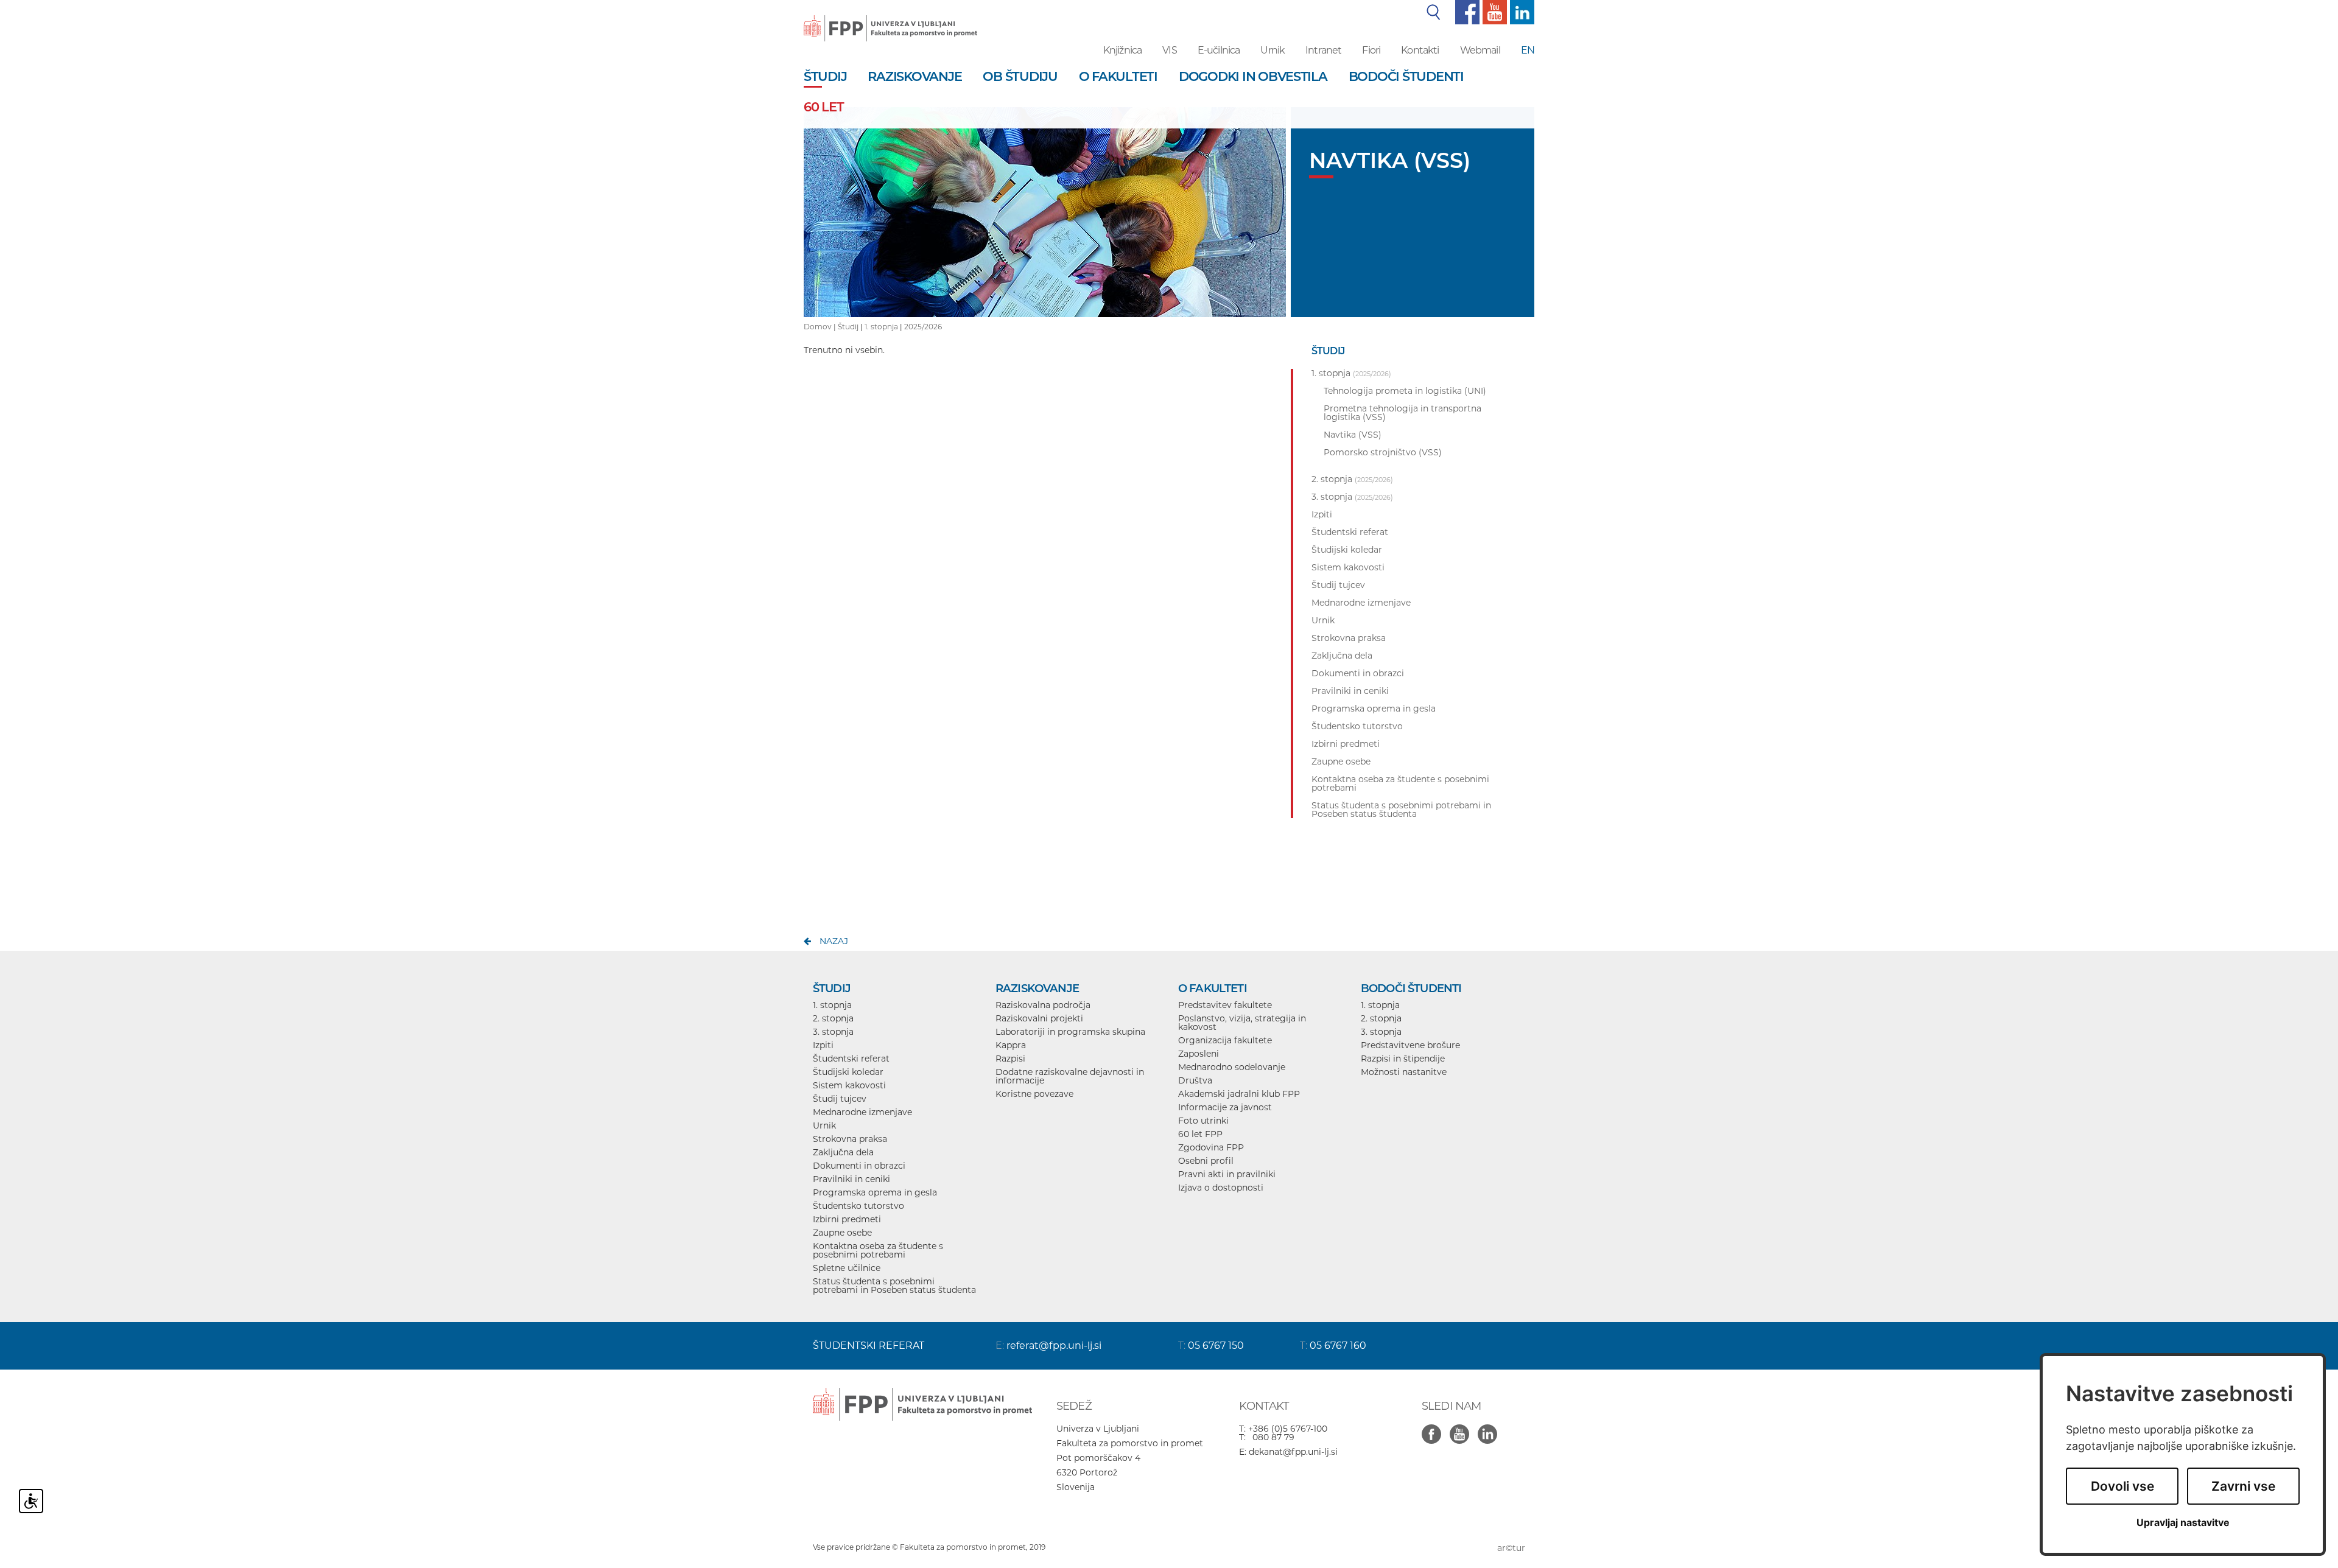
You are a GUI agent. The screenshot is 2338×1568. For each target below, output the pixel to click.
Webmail (1480, 50)
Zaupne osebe (842, 1233)
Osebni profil (1206, 1161)
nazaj (834, 941)
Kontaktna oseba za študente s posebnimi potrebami (878, 1250)
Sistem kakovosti (849, 1085)
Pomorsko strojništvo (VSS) (1383, 452)
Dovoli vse (2122, 1486)
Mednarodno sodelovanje (1232, 1067)
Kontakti (1420, 50)
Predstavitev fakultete (1225, 1005)
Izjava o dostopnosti (1221, 1188)
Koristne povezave (1034, 1094)
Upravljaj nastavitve (2183, 1523)
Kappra (1011, 1045)
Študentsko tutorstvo (858, 1206)
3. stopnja (833, 1032)
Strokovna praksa (850, 1139)
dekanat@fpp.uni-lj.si (1293, 1452)
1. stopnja (881, 327)
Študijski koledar (848, 1072)
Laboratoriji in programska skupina (1070, 1032)
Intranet (1323, 50)
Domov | (821, 327)
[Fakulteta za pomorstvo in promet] (890, 19)
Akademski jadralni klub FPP (1239, 1094)
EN (1528, 50)
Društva (1195, 1080)
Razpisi (1010, 1059)
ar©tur (1511, 1548)
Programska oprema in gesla (875, 1192)
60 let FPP (1200, 1134)
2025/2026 (923, 327)
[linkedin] (1521, 12)
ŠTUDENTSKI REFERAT (869, 1346)
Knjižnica (1122, 50)
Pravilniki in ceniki (851, 1179)
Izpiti (823, 1045)
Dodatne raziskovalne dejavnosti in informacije (1070, 1076)
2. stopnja (833, 1018)
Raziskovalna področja (1043, 1005)
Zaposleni (1199, 1054)
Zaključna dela (843, 1152)
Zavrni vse (2243, 1486)
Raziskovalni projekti (1039, 1018)
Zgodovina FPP (1211, 1147)
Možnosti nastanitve (1404, 1072)
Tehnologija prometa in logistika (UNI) (1405, 391)
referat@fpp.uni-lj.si (1054, 1346)
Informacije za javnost (1225, 1107)
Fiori (1371, 50)
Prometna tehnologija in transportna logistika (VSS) (1402, 413)
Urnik (1273, 50)
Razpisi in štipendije (1403, 1059)
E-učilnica (1219, 50)
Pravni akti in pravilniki (1227, 1174)
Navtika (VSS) (1353, 435)
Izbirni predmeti (847, 1219)
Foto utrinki (1203, 1121)
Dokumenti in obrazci (859, 1166)
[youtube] (1493, 12)
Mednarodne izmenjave (862, 1112)
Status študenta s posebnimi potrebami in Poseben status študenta (894, 1286)
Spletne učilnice (847, 1268)
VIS (1169, 50)
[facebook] (1466, 12)
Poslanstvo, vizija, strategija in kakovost (1242, 1023)
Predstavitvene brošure (1410, 1045)
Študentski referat (851, 1059)
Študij (848, 327)
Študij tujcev (840, 1099)
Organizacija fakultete (1225, 1040)
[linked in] (1490, 1427)
